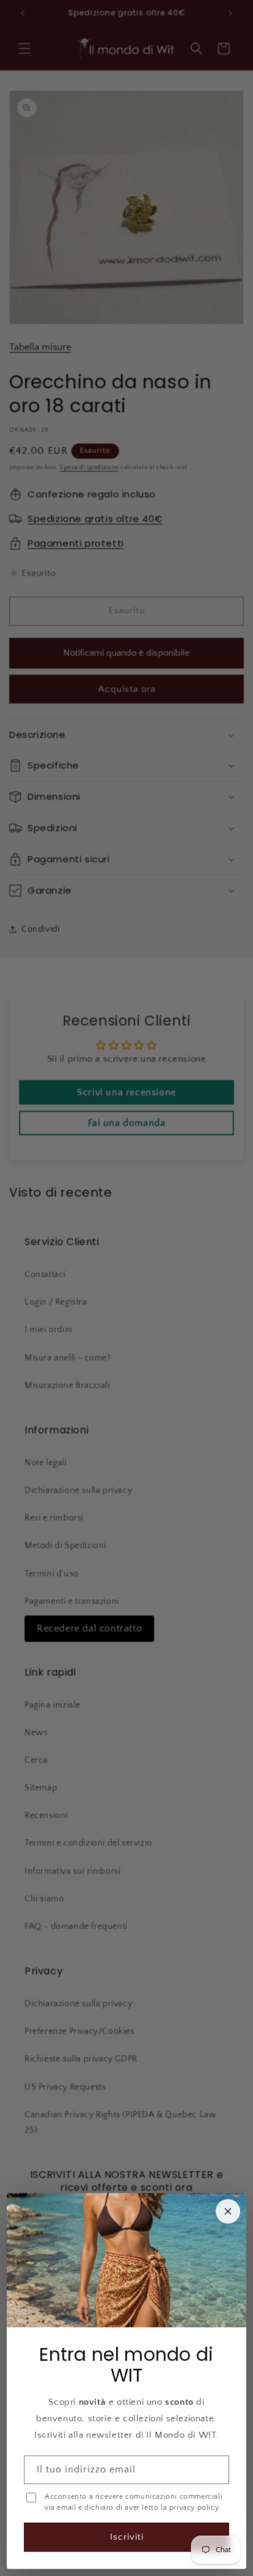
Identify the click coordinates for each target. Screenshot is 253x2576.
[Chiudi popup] (228, 2212)
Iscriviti (127, 2537)
